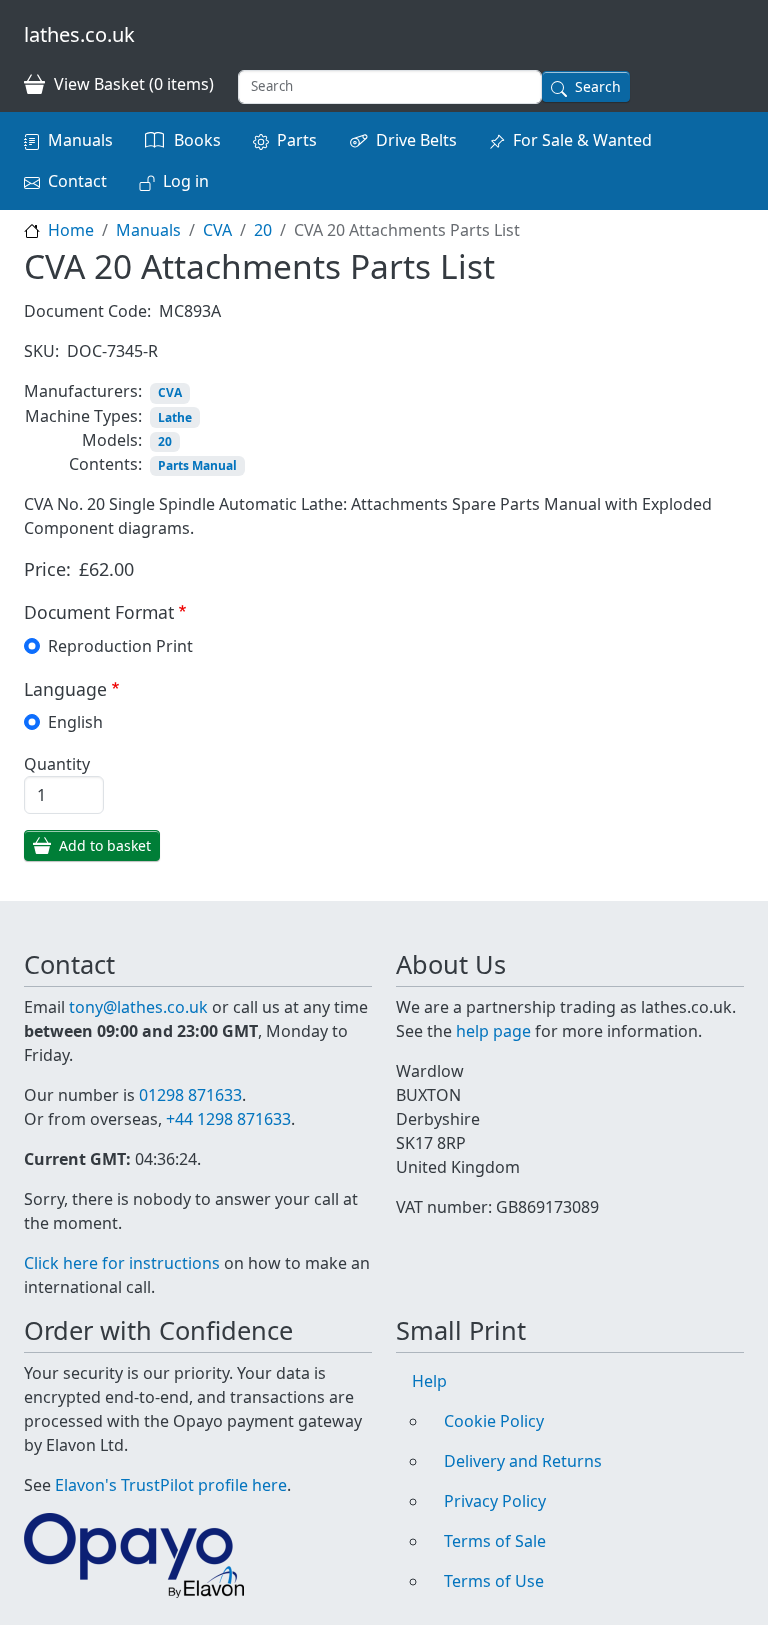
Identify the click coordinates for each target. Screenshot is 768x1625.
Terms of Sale (495, 1541)
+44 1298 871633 (228, 1119)
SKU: (41, 351)
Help (429, 1381)
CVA (217, 230)
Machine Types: (83, 416)
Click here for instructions (122, 1263)
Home (71, 230)
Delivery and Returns (523, 1461)
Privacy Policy (495, 1501)
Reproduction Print (120, 646)
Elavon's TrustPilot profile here (171, 1485)
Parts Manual (197, 465)
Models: (112, 440)
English (75, 722)
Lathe (175, 417)
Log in (186, 181)
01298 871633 (190, 1095)
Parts (297, 140)
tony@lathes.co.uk (138, 1007)
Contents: (105, 464)
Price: (47, 569)
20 (263, 230)
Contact (77, 181)
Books (197, 140)
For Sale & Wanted (582, 140)
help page (493, 1031)
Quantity (57, 764)
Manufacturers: (83, 391)
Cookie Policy (494, 1421)
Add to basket (105, 845)
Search (598, 86)
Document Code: (87, 311)
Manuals (80, 140)
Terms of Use (494, 1581)
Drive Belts (416, 140)
